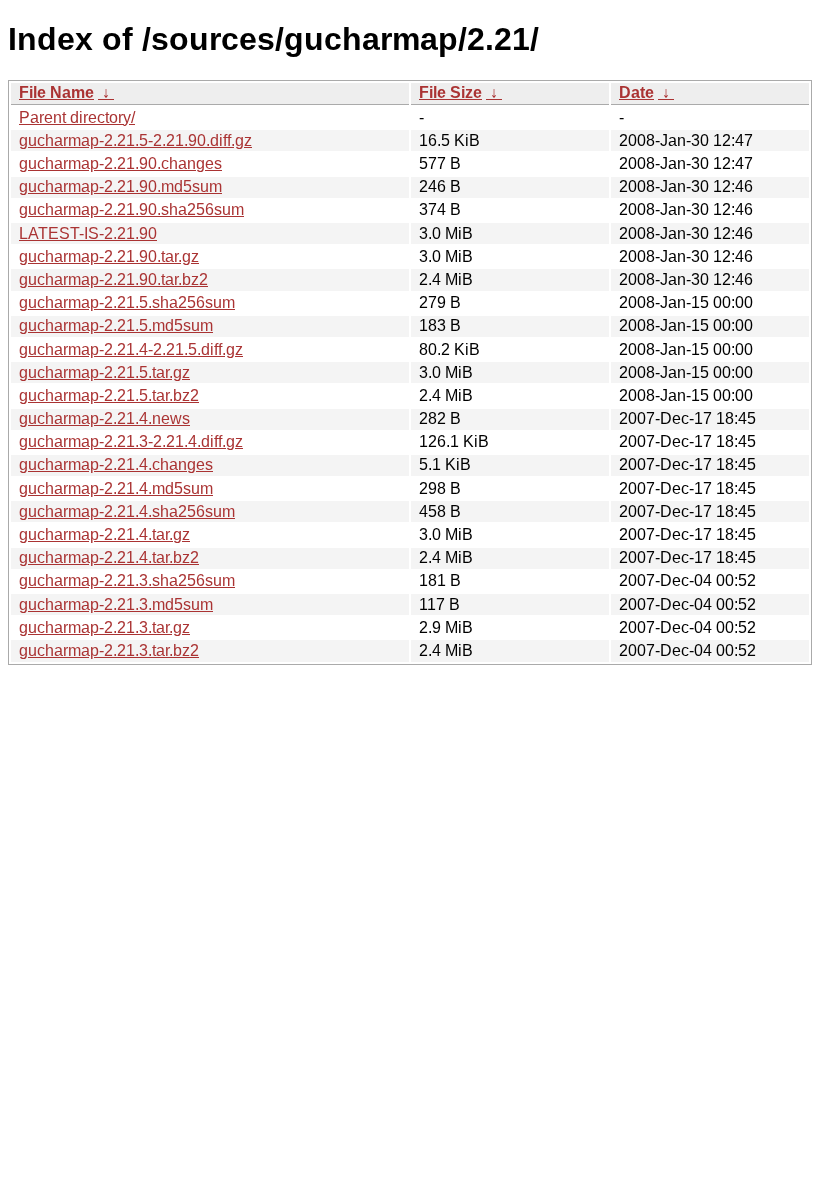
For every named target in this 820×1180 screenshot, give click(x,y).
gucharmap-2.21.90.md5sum (120, 186)
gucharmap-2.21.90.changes (120, 163)
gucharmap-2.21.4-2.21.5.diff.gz (131, 349)
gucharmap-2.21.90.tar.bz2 (113, 279)
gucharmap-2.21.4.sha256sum (127, 511)
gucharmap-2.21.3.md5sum (116, 604)
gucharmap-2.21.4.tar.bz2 (109, 557)
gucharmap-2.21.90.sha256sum (131, 209)
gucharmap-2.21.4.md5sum (116, 488)
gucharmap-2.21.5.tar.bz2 (109, 395)
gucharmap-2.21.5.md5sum (116, 325)
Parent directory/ (77, 117)
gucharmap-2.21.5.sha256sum (127, 302)
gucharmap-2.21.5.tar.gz (104, 372)
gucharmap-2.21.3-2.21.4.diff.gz (131, 441)
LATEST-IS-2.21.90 (88, 233)
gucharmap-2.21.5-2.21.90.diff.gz (135, 140)
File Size (450, 92)
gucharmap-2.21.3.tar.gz (104, 627)
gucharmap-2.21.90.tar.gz (109, 256)
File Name (56, 92)
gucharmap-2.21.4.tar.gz (104, 534)
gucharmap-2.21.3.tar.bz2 (109, 650)
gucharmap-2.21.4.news (104, 418)
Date (636, 92)
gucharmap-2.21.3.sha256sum (127, 580)
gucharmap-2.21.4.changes (116, 464)
